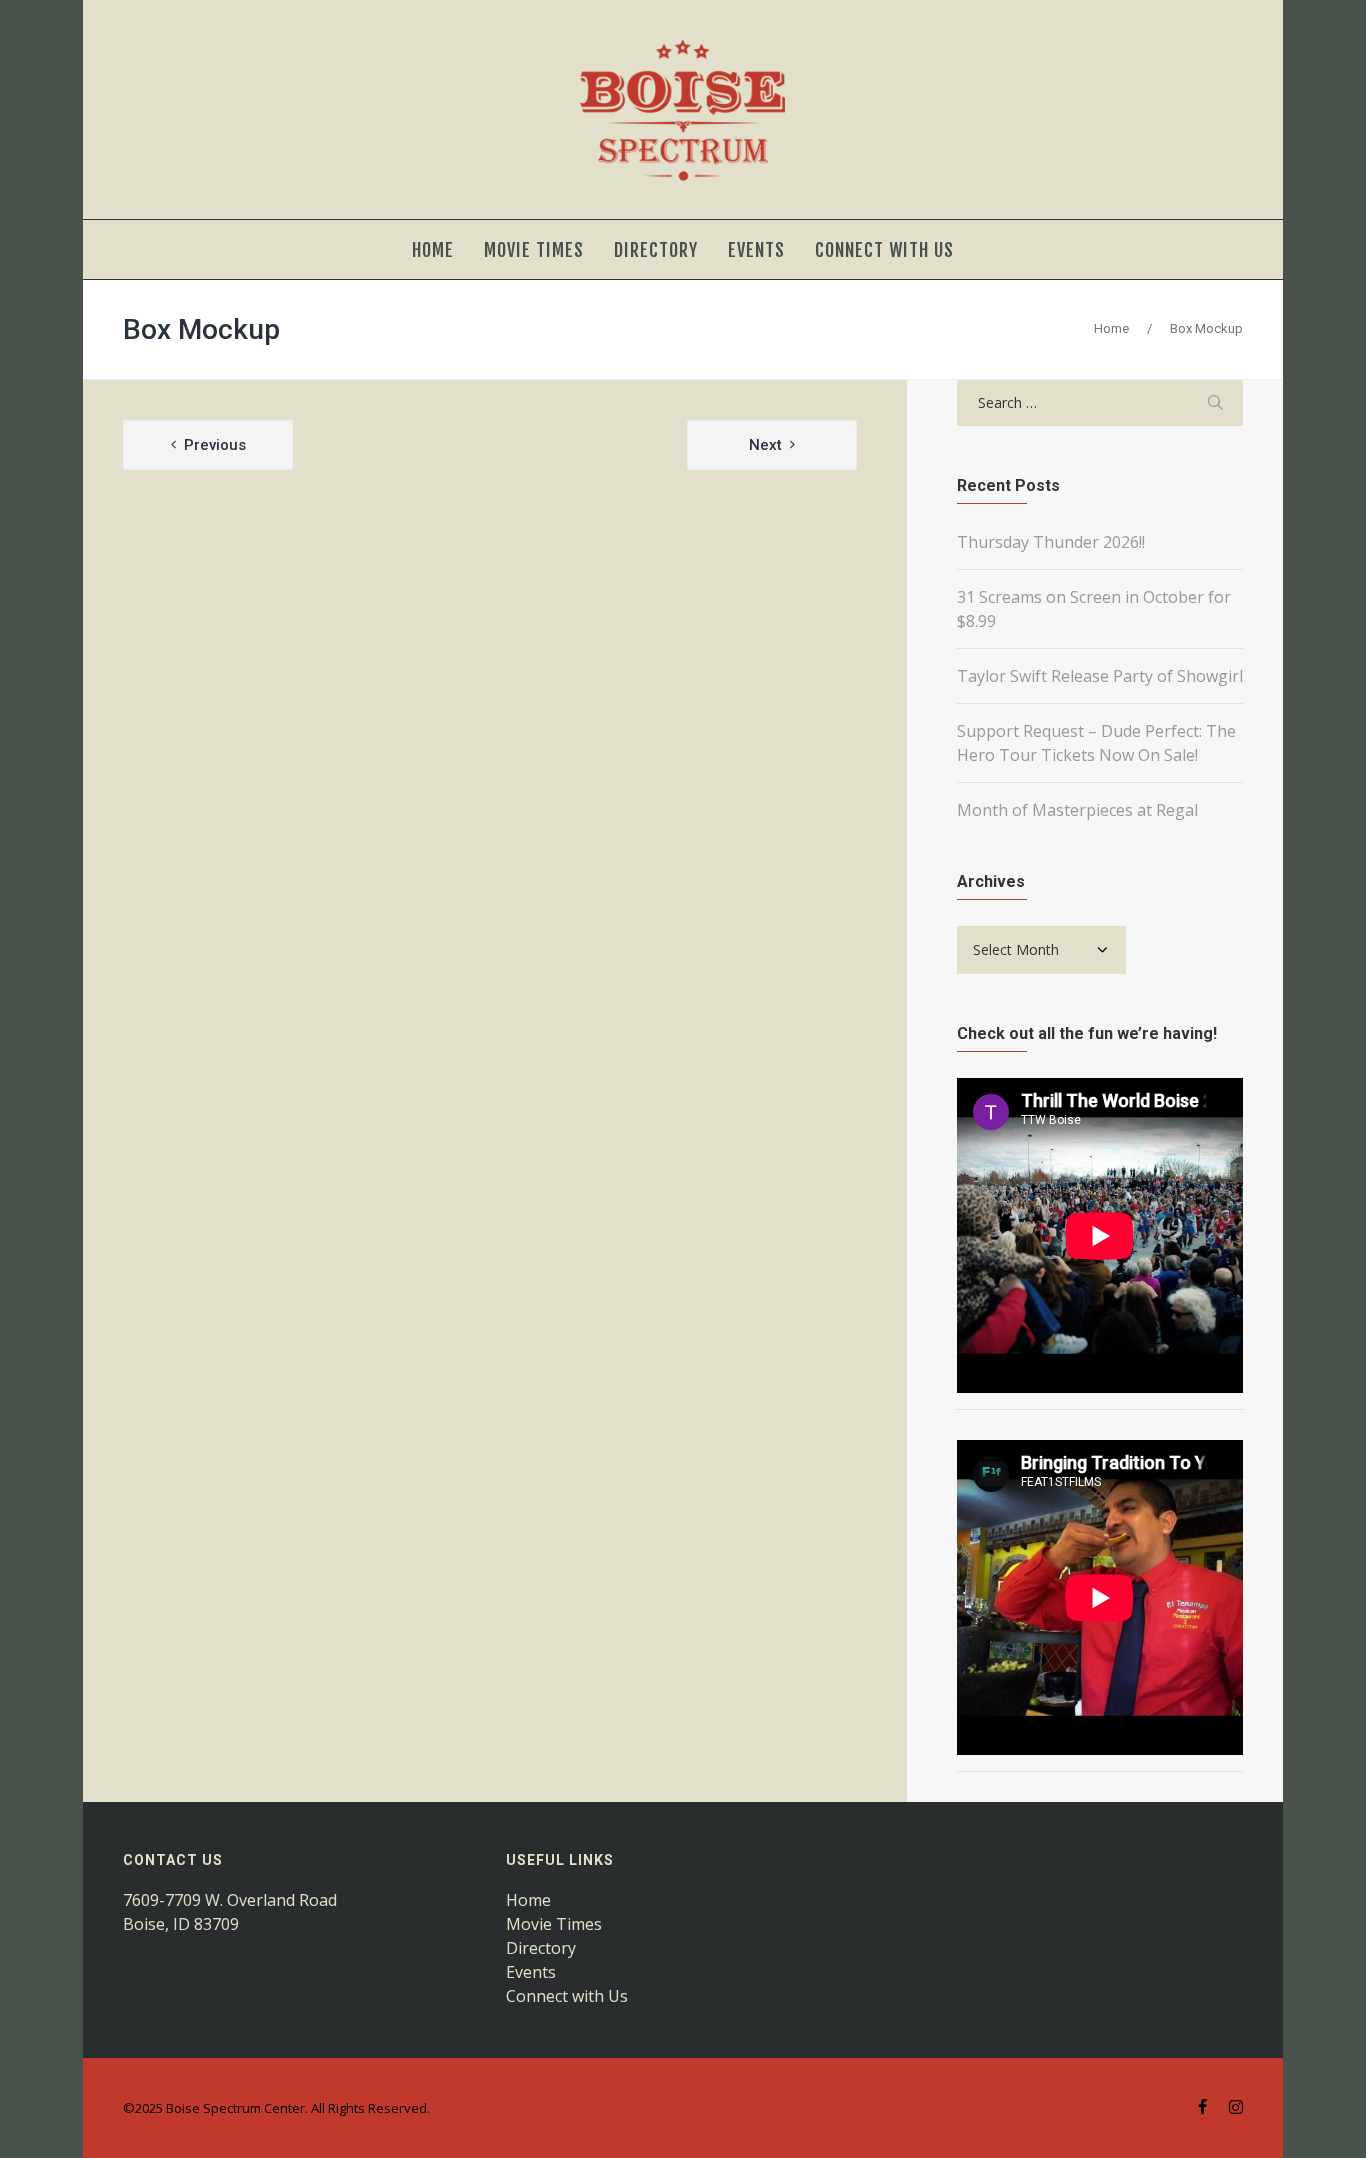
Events (531, 1972)
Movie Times (554, 1924)
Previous (215, 445)
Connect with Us (567, 1996)
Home (1111, 328)
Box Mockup (201, 329)
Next (765, 445)
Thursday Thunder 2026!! (1051, 542)
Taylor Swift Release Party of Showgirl (1100, 676)
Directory (541, 1948)
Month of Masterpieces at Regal (1077, 810)
